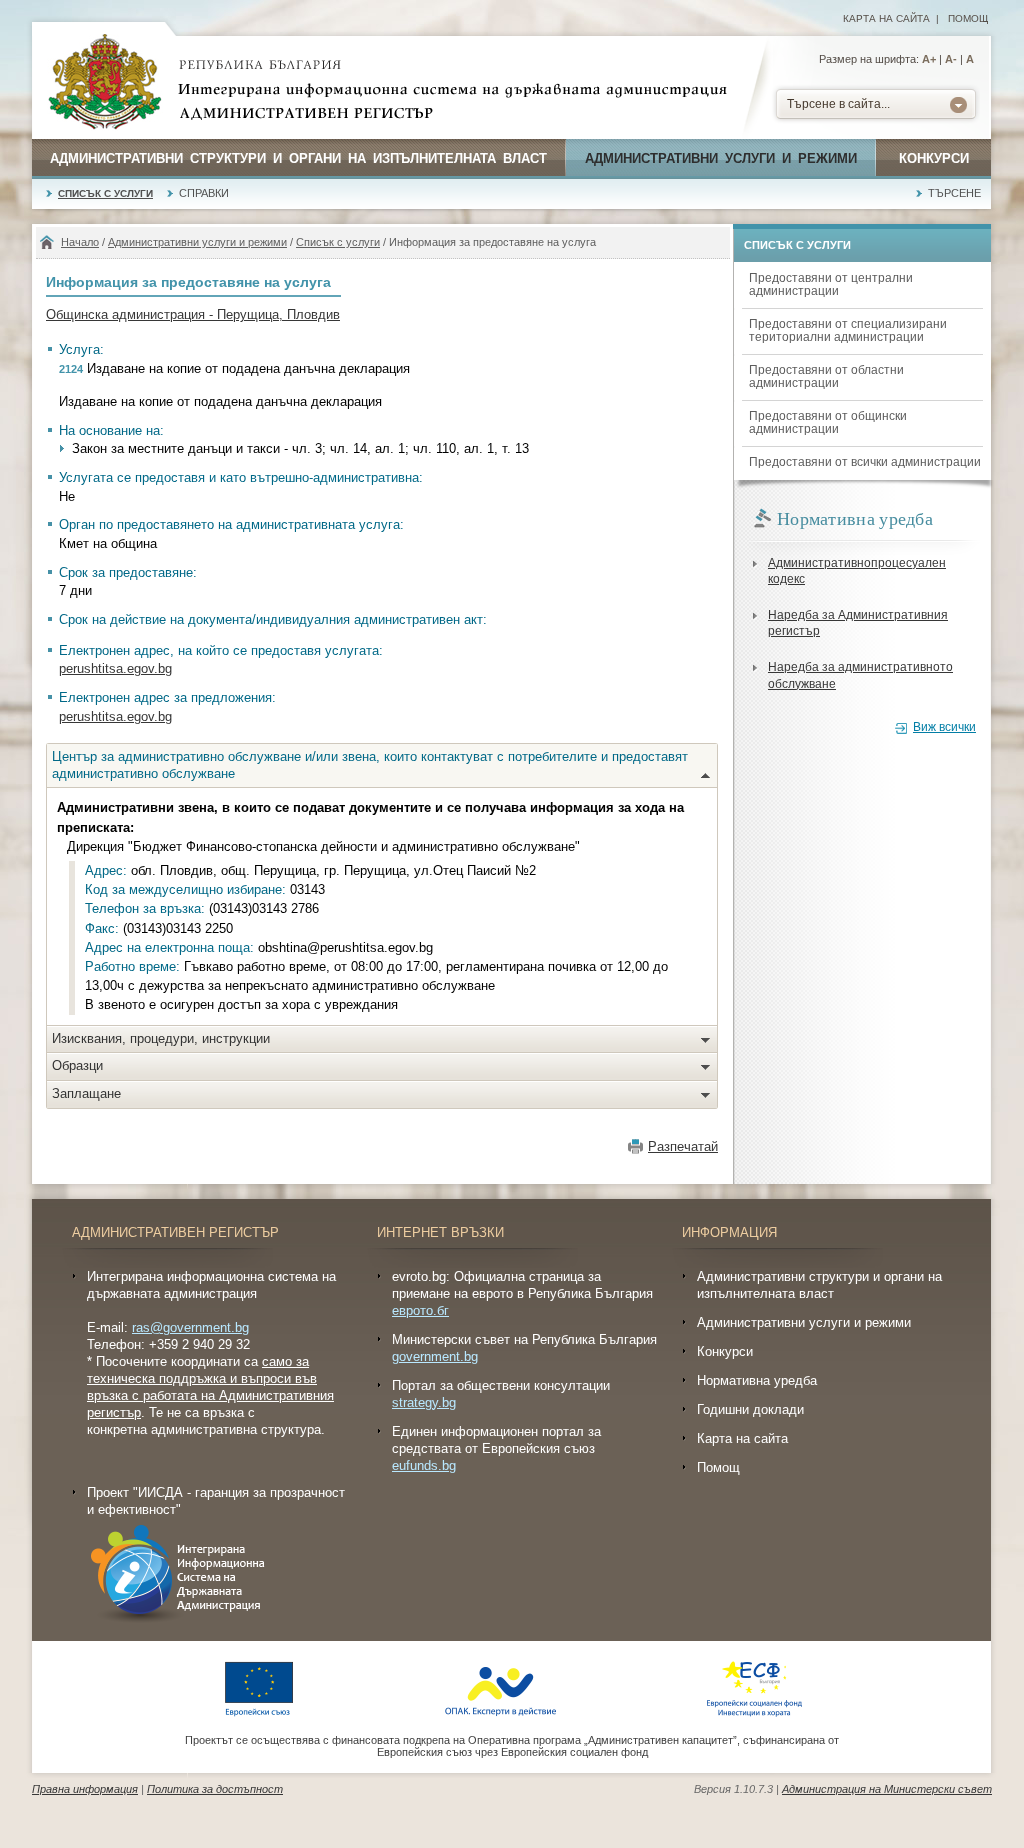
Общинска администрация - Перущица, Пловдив (193, 314)
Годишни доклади (750, 1409)
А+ (929, 59)
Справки (204, 193)
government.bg (435, 1356)
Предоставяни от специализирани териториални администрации (848, 330)
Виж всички (944, 727)
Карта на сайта (886, 18)
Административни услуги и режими (721, 158)
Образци (77, 1065)
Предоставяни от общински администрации (828, 422)
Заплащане (86, 1093)
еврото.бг (420, 1310)
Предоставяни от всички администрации (865, 462)
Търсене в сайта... (838, 104)
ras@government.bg (190, 1327)
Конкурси (934, 158)
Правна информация (85, 1789)
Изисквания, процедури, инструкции (161, 1038)
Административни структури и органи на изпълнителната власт (298, 158)
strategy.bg (424, 1402)
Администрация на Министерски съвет (887, 1789)
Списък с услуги (105, 193)
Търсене (954, 193)
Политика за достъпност (215, 1789)
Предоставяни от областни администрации (826, 376)
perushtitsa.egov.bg (115, 668)
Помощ (968, 18)
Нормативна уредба (757, 1380)
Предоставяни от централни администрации (831, 284)
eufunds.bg (424, 1465)
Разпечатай (683, 1146)
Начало (80, 242)
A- (951, 59)
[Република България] (105, 83)
